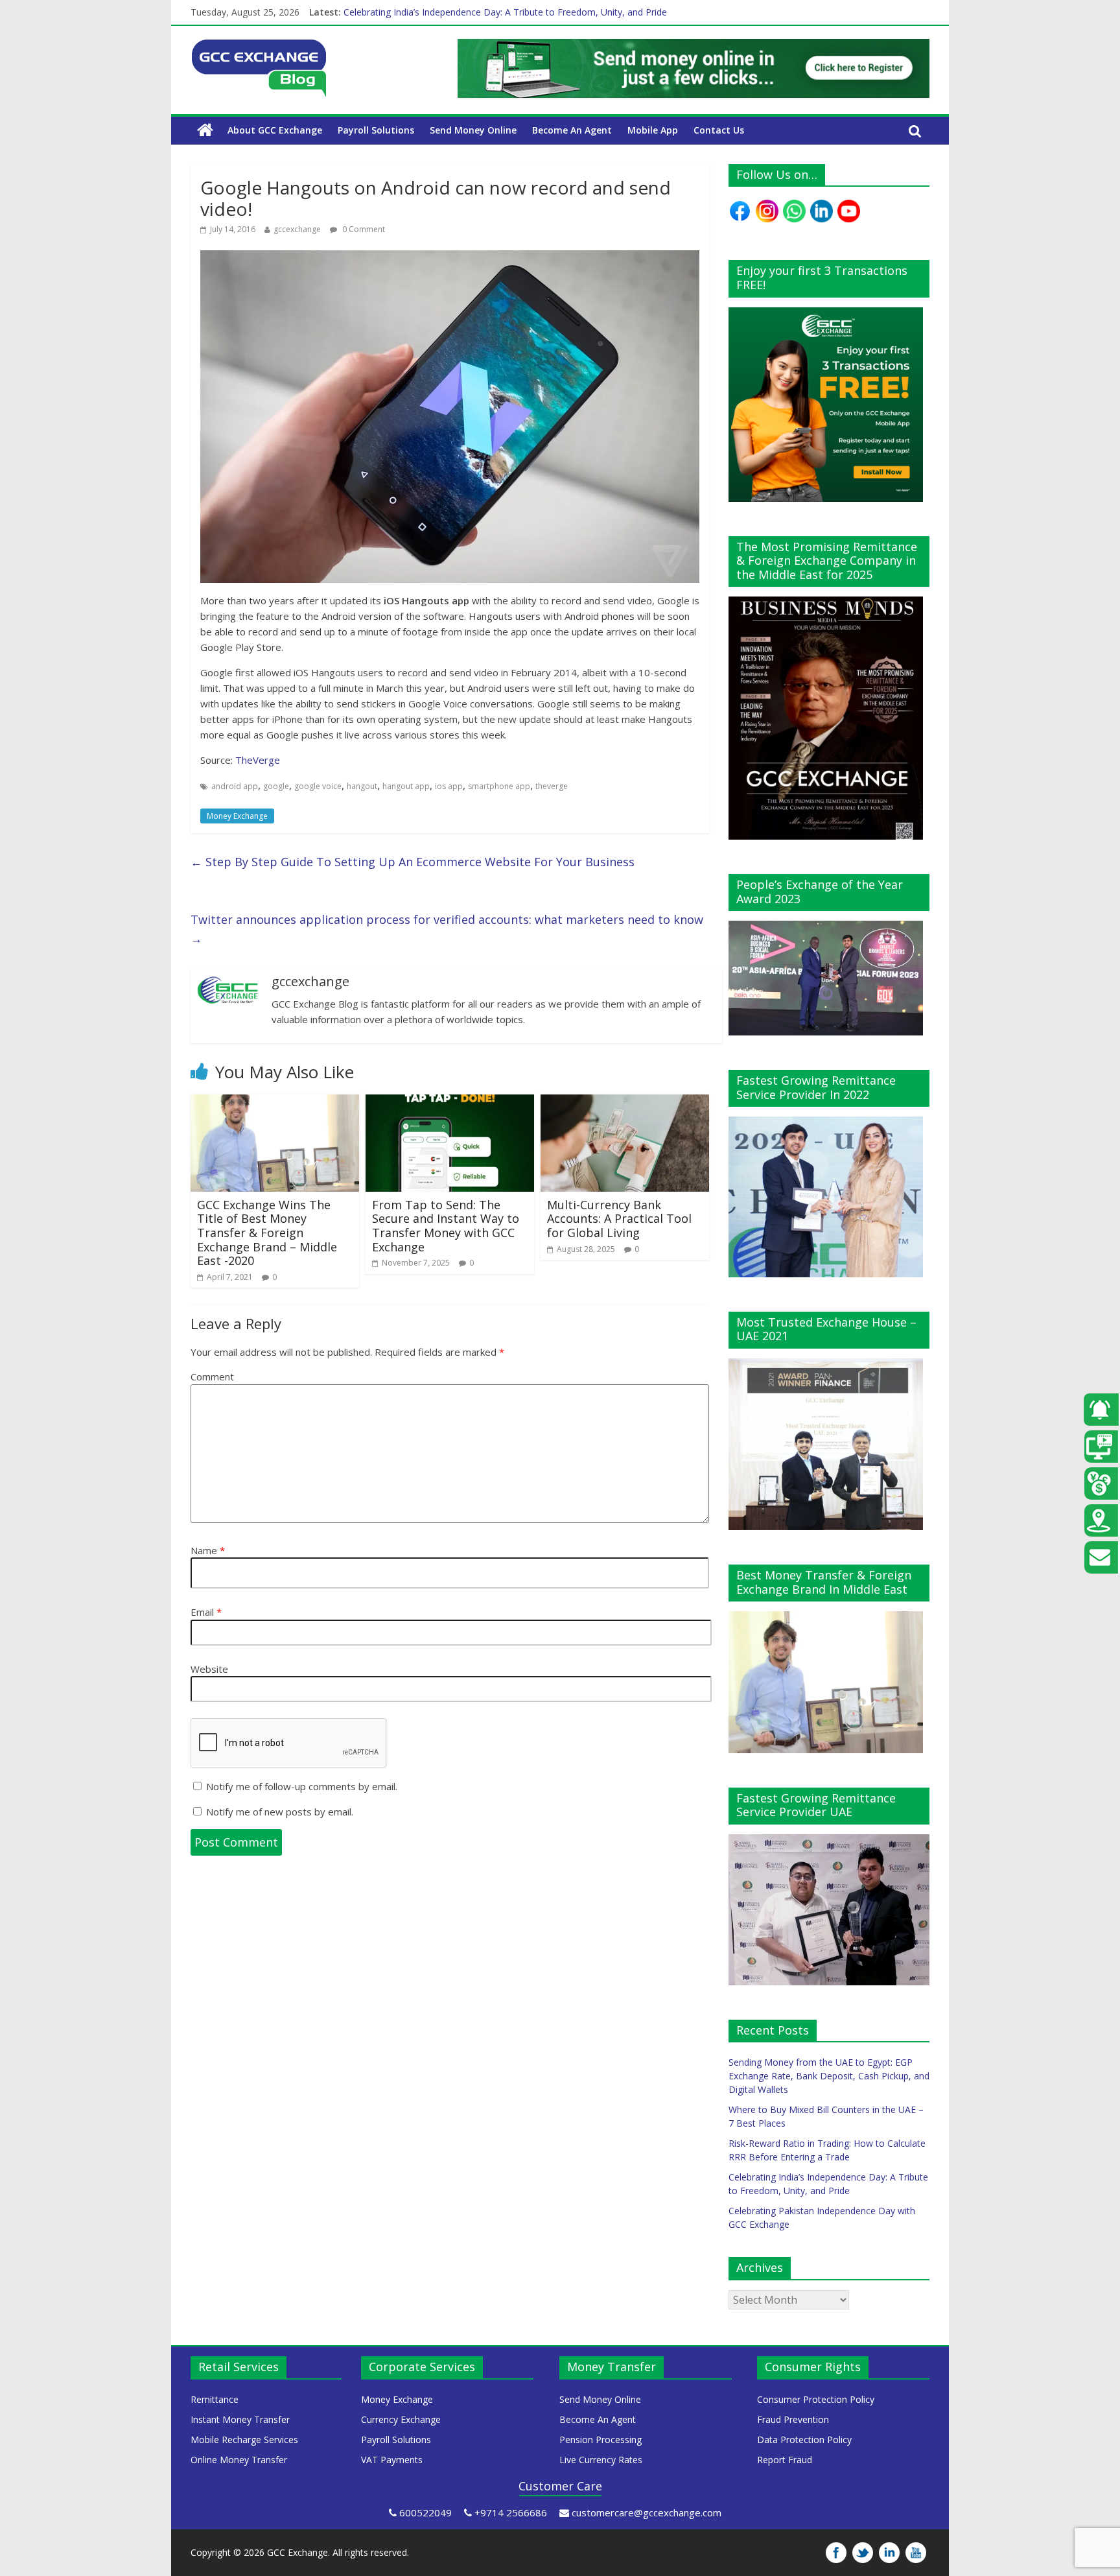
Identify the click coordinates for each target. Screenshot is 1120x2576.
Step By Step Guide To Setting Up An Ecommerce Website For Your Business (413, 862)
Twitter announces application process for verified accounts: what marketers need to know (447, 929)
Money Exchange (237, 816)
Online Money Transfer (239, 2460)
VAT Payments (392, 2460)
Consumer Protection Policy (816, 2399)
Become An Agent (598, 2419)
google (276, 786)
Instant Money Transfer (240, 2419)
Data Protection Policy (804, 2440)
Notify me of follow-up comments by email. (302, 1786)
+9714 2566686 (511, 2512)
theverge (552, 786)
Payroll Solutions (376, 130)
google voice (318, 786)
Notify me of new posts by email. (280, 1812)
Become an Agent (572, 130)
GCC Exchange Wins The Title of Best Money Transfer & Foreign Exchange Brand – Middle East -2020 (267, 1233)
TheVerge (258, 760)
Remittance (215, 2399)
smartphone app (499, 786)
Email (206, 1612)
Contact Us (719, 130)
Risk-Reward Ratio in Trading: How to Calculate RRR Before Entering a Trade (504, 12)
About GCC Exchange (275, 130)
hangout (362, 786)
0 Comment (363, 229)
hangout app (406, 786)
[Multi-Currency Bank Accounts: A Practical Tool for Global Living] (625, 1102)
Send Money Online (473, 130)
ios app (449, 786)
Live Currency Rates (601, 2460)
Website (209, 1669)
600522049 (426, 2512)
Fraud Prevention (793, 2419)
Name (208, 1550)
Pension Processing (601, 2440)
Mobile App (653, 130)
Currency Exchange (401, 2419)
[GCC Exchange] (259, 47)
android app (235, 786)
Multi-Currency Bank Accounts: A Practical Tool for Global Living (619, 1219)
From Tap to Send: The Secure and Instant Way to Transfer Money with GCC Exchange (446, 1226)
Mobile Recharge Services (244, 2440)
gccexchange (297, 229)
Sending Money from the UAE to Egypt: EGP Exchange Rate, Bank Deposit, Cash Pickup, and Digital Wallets (829, 2076)
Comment (212, 1377)
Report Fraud (785, 2460)
